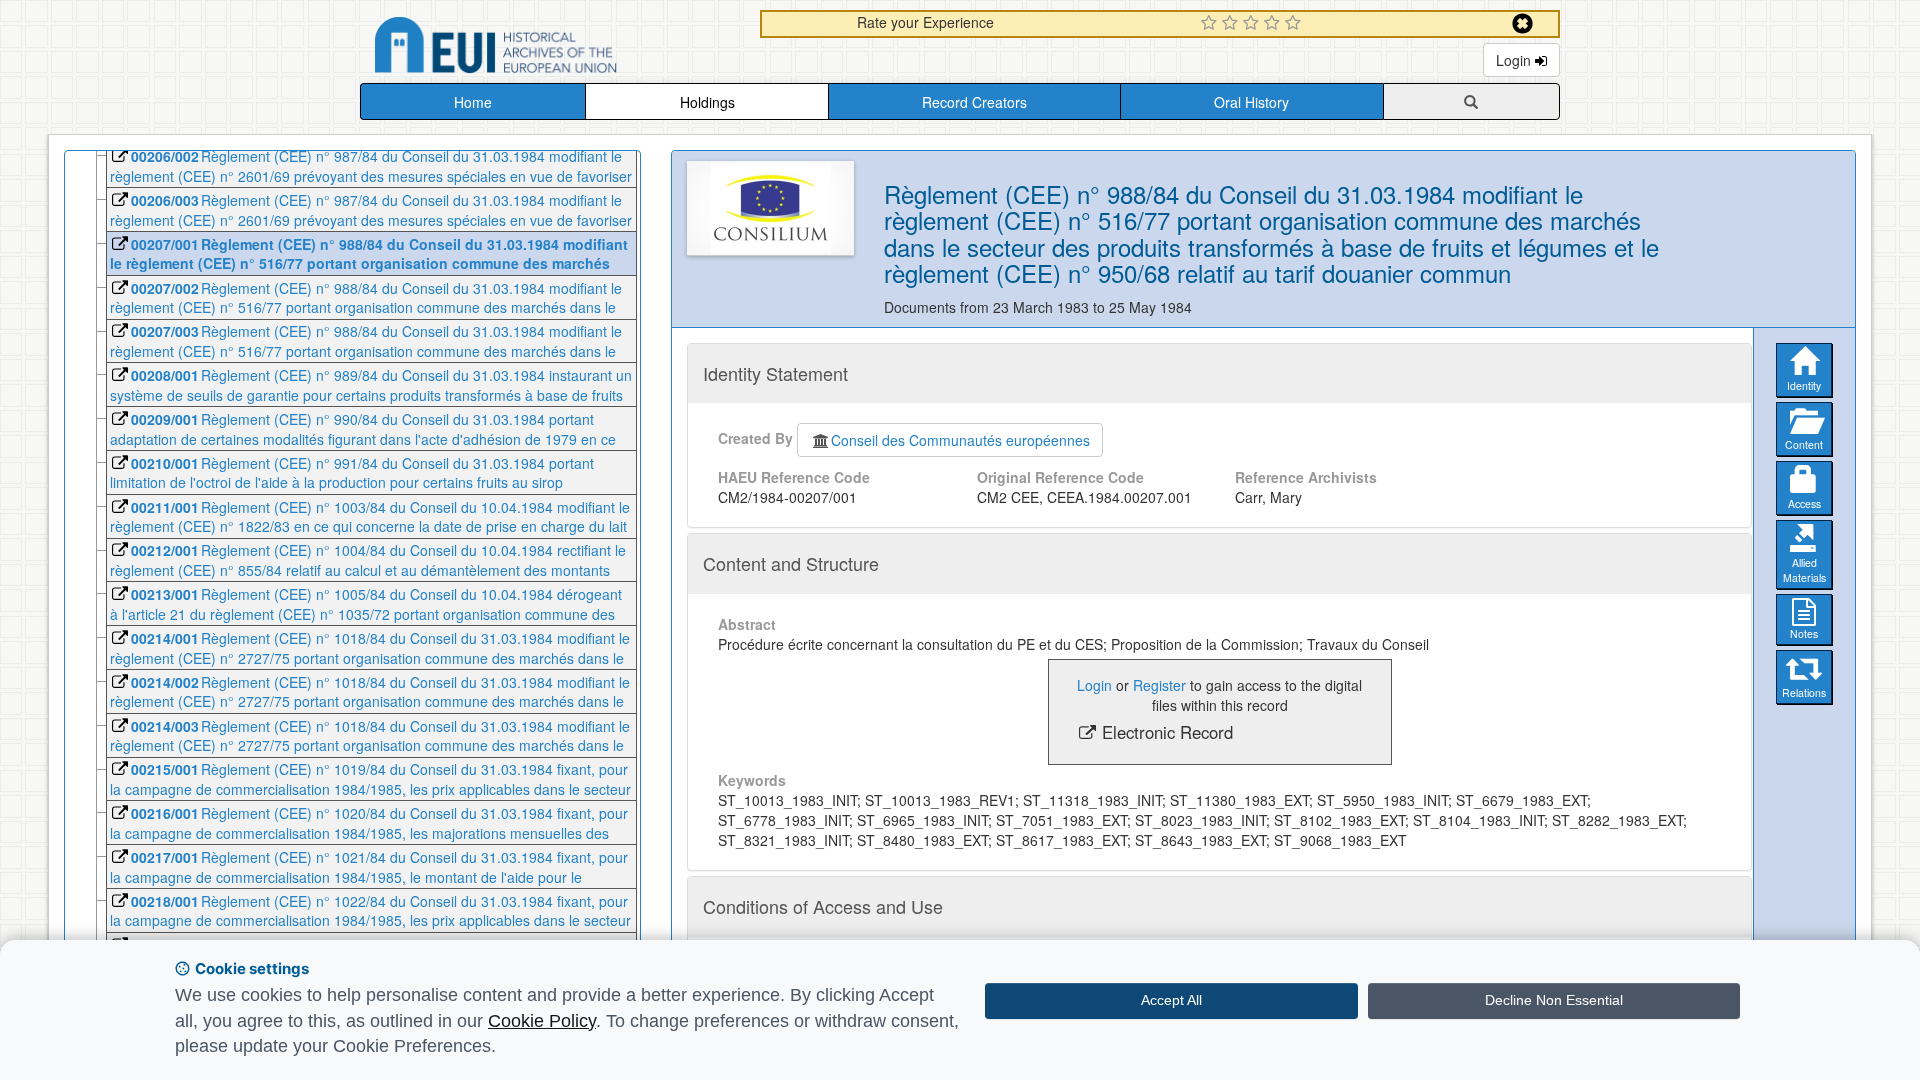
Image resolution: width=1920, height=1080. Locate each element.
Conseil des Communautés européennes (960, 440)
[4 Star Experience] (1274, 24)
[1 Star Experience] (1211, 24)
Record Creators (974, 102)
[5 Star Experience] (1295, 24)
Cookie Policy (542, 1021)
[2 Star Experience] (1232, 24)
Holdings (707, 102)
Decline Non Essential (1554, 1000)
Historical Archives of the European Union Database (552, 48)
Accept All (1171, 1000)
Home (473, 102)
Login (1515, 60)
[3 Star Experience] (1253, 24)
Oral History (1251, 102)
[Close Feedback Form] (1522, 23)
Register (1159, 685)
